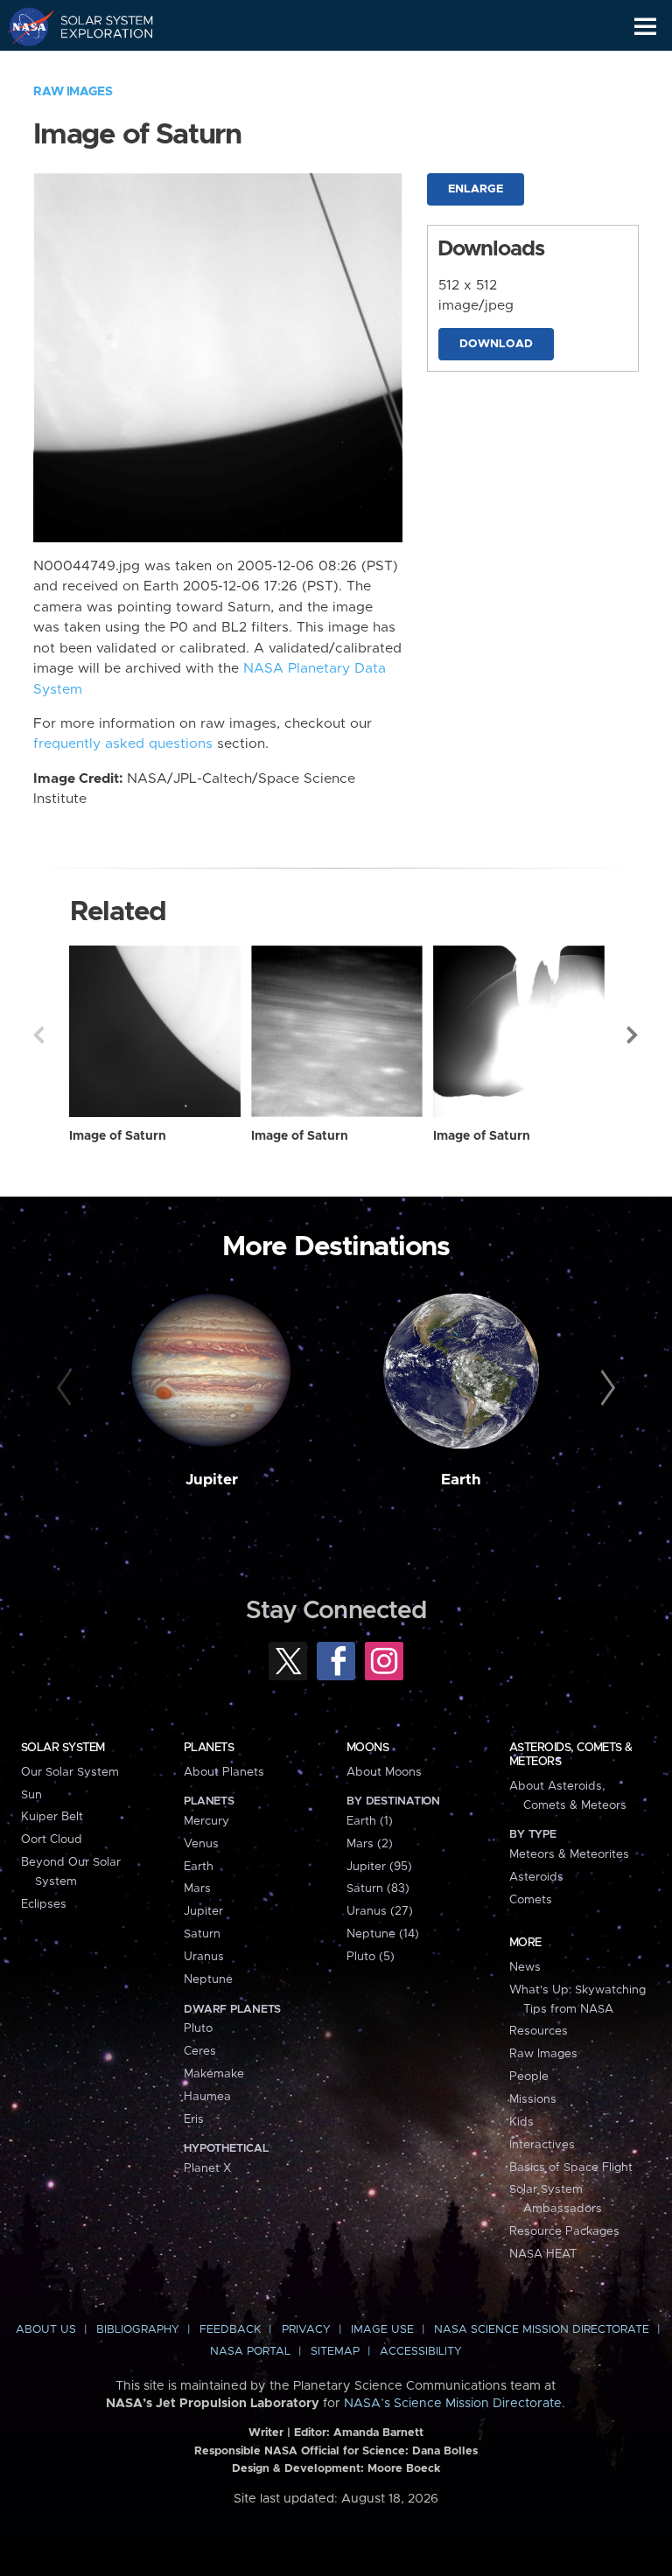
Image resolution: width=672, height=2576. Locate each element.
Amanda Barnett (378, 2433)
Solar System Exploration (97, 26)
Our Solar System (70, 1772)
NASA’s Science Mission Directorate (453, 2404)
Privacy (306, 2330)
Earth (461, 1480)
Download (496, 344)
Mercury (206, 1821)
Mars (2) (370, 1844)
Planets (209, 1748)
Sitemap (335, 2352)
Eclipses (44, 1904)
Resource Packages (564, 2231)
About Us (46, 2330)
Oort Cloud (52, 1840)
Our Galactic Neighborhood (97, 66)
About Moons (384, 1772)
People (529, 2077)
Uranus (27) (380, 1911)
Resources (539, 2031)
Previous (38, 1035)
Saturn (202, 1934)
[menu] (645, 27)
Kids (521, 2122)
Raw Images (73, 92)
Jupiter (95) (379, 1867)
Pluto (198, 2028)
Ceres (200, 2051)
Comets (531, 1900)
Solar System (63, 1748)
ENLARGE (476, 189)
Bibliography (138, 2330)
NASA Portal (250, 2352)
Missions (533, 2099)
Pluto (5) (371, 1957)
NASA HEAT (543, 2254)
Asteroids (536, 1877)
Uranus (204, 1957)
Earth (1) (370, 1821)
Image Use (382, 2330)
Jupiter (212, 1480)
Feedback (230, 2330)
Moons (367, 1748)
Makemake (214, 2074)
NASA (23, 26)
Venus (201, 1844)
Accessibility (421, 2352)
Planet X (207, 2168)
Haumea (207, 2097)
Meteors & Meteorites (569, 1854)
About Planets (224, 1772)
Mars (197, 1888)
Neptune (208, 1979)
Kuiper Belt (52, 1817)
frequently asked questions (123, 744)
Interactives (542, 2145)
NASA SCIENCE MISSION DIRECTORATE (542, 2330)
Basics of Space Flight (571, 2168)
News (525, 1967)
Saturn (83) (378, 1888)
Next (633, 1035)
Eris (194, 2119)
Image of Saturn (118, 1136)
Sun (31, 1795)
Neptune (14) (383, 1934)
